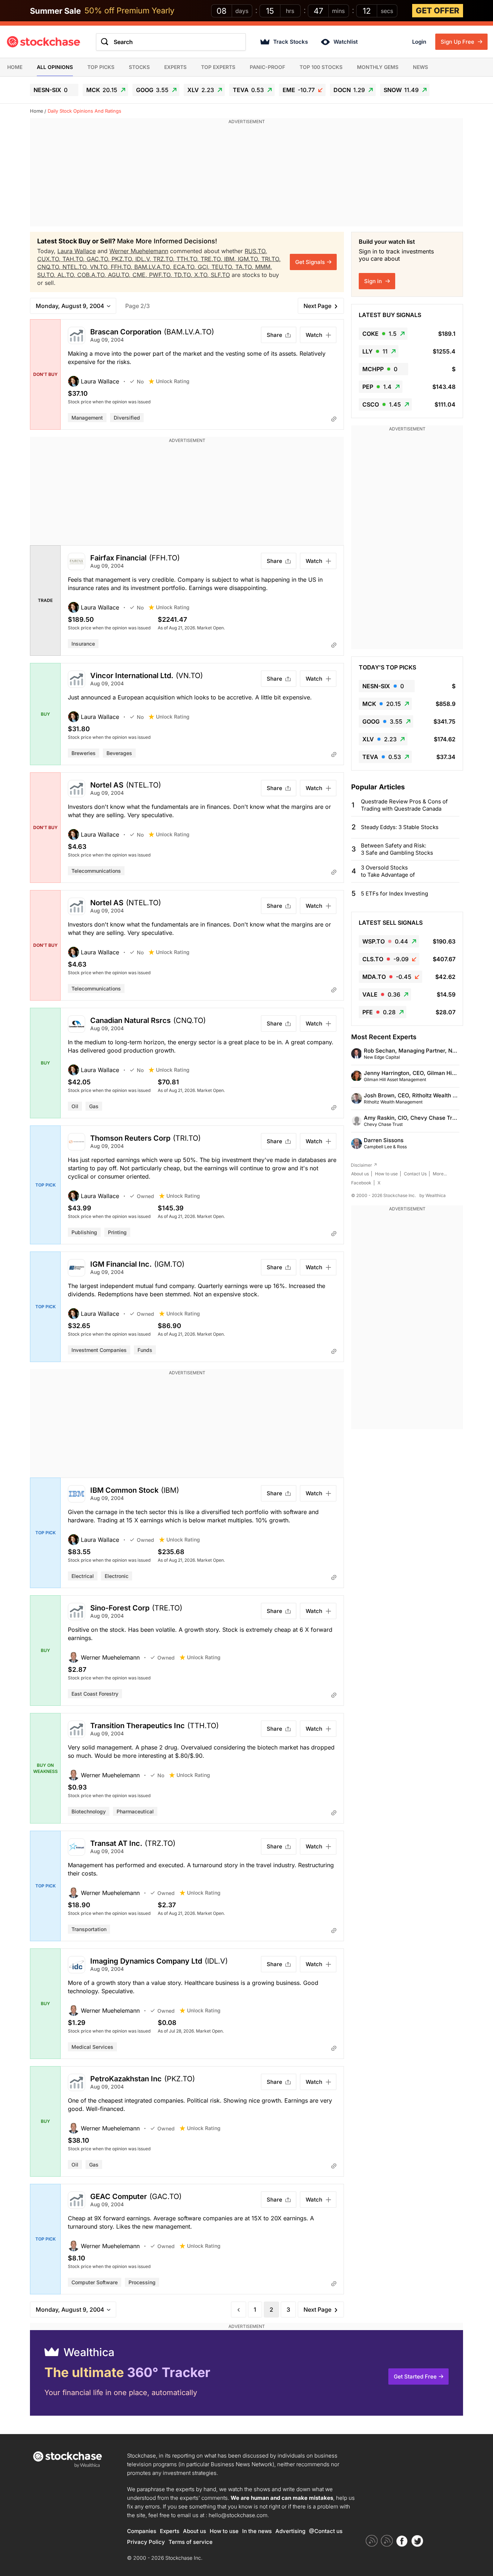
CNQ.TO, (50, 267)
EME (299, 90)
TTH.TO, (189, 259)
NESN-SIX (51, 90)
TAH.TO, (75, 259)
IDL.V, (144, 259)
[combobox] (171, 42)
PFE (379, 1012)
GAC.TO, (99, 259)
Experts (175, 67)
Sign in (374, 281)
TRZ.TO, (165, 259)
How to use (386, 1174)
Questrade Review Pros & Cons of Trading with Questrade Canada (404, 805)
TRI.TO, (271, 259)
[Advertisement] (247, 176)
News (420, 67)
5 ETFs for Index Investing (394, 894)
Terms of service (191, 2542)
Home (15, 67)
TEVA (248, 90)
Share (274, 335)
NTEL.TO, (76, 267)
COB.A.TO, (93, 275)
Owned (145, 1196)
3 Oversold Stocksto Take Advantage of (388, 871)
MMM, (264, 267)
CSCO (382, 404)
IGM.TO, (250, 259)
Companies (142, 2531)
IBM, (231, 259)
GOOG (152, 90)
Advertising (290, 2531)
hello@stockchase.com (238, 2515)
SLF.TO (220, 275)
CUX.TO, (50, 259)
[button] (99, 381)
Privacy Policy (146, 2542)
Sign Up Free (458, 42)
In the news (257, 2531)
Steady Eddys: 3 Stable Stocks (400, 827)
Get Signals (310, 262)
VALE (381, 994)
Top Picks (101, 67)
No (140, 381)
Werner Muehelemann (139, 251)
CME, (141, 275)
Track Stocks (291, 42)
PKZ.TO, (123, 259)
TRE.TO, (212, 259)
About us (360, 1174)
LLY (375, 351)
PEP (377, 387)
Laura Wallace (77, 251)
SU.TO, (47, 275)
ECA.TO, (186, 267)
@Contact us (326, 2531)
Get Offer (438, 10)
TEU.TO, (223, 267)
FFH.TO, (123, 267)
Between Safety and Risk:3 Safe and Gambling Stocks (397, 849)
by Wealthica (433, 1195)
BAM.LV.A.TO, (154, 267)
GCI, (205, 267)
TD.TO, (184, 275)
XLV (201, 90)
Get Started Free (415, 2376)
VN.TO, (100, 267)
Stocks (139, 67)
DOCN (349, 90)
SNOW (401, 90)
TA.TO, (245, 267)
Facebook (361, 1183)
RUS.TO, (256, 251)
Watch (314, 335)
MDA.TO (387, 977)
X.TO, (202, 275)
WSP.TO (385, 941)
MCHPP (380, 369)
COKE (379, 334)
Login (419, 42)
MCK (102, 90)
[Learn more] (334, 419)
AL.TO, (67, 275)
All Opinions (55, 67)
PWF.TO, (162, 275)
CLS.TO (385, 959)
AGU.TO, (120, 275)
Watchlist (346, 42)
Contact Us (415, 1174)
